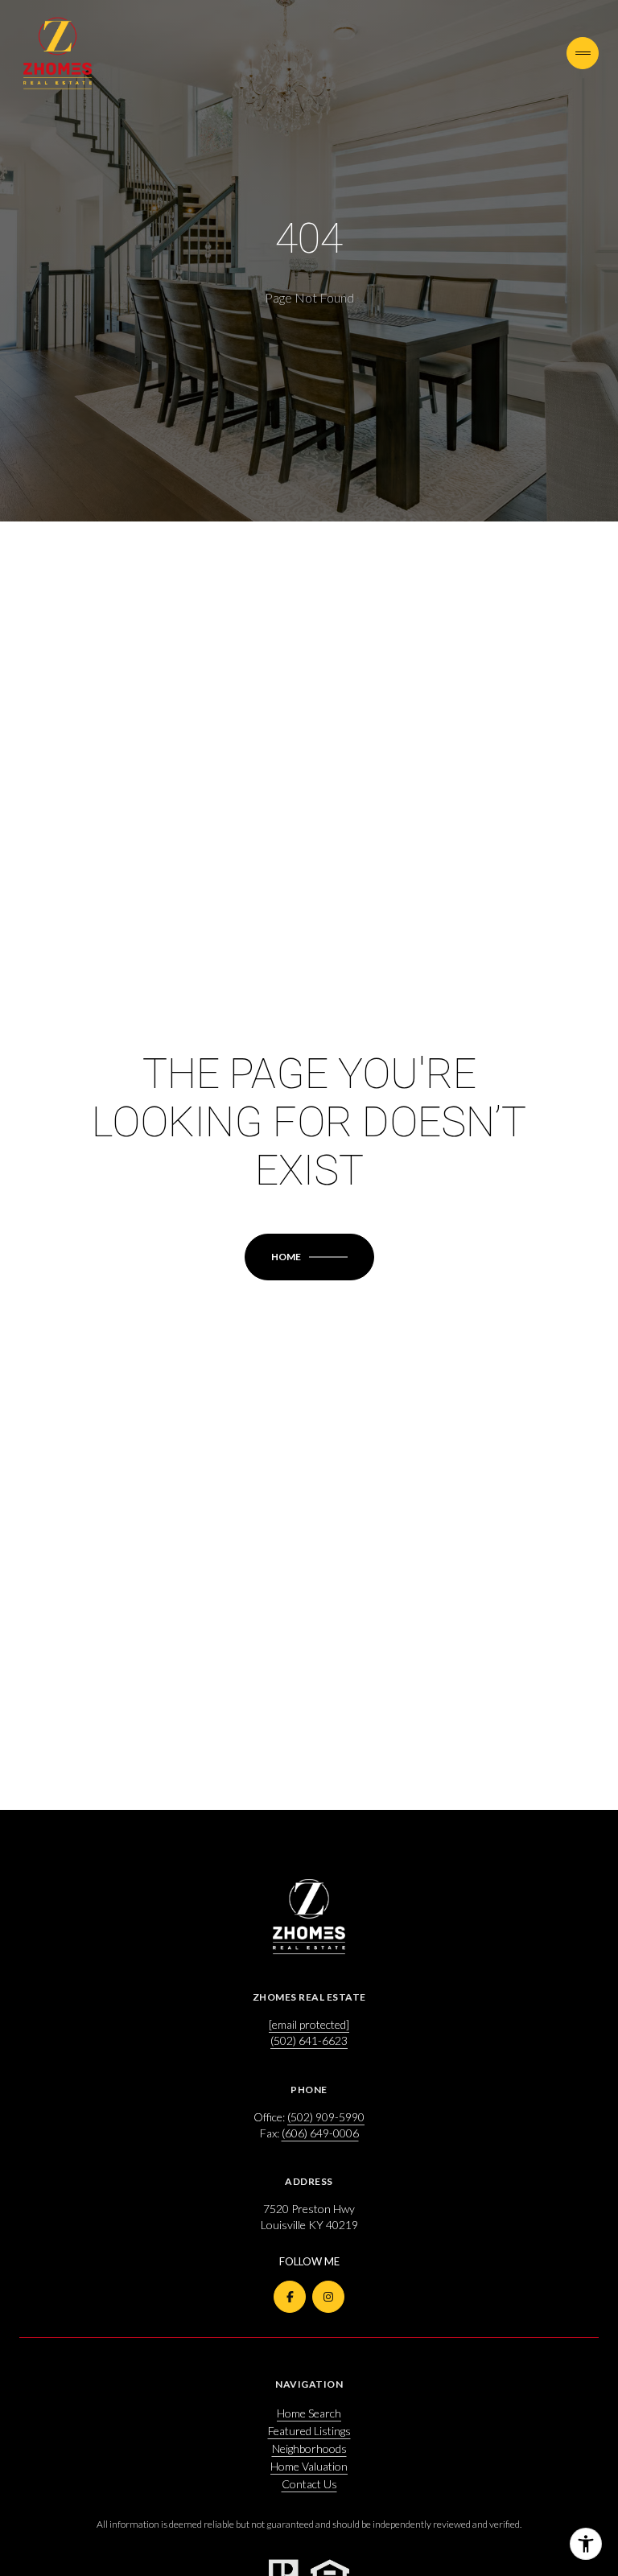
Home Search (309, 2413)
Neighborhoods (309, 2448)
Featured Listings (309, 2431)
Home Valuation (309, 2466)
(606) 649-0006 (320, 2133)
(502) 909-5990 (326, 2117)
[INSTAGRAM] (328, 2297)
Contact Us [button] (309, 2484)
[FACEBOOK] (290, 2297)
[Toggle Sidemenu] (583, 53)
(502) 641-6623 (309, 2040)
